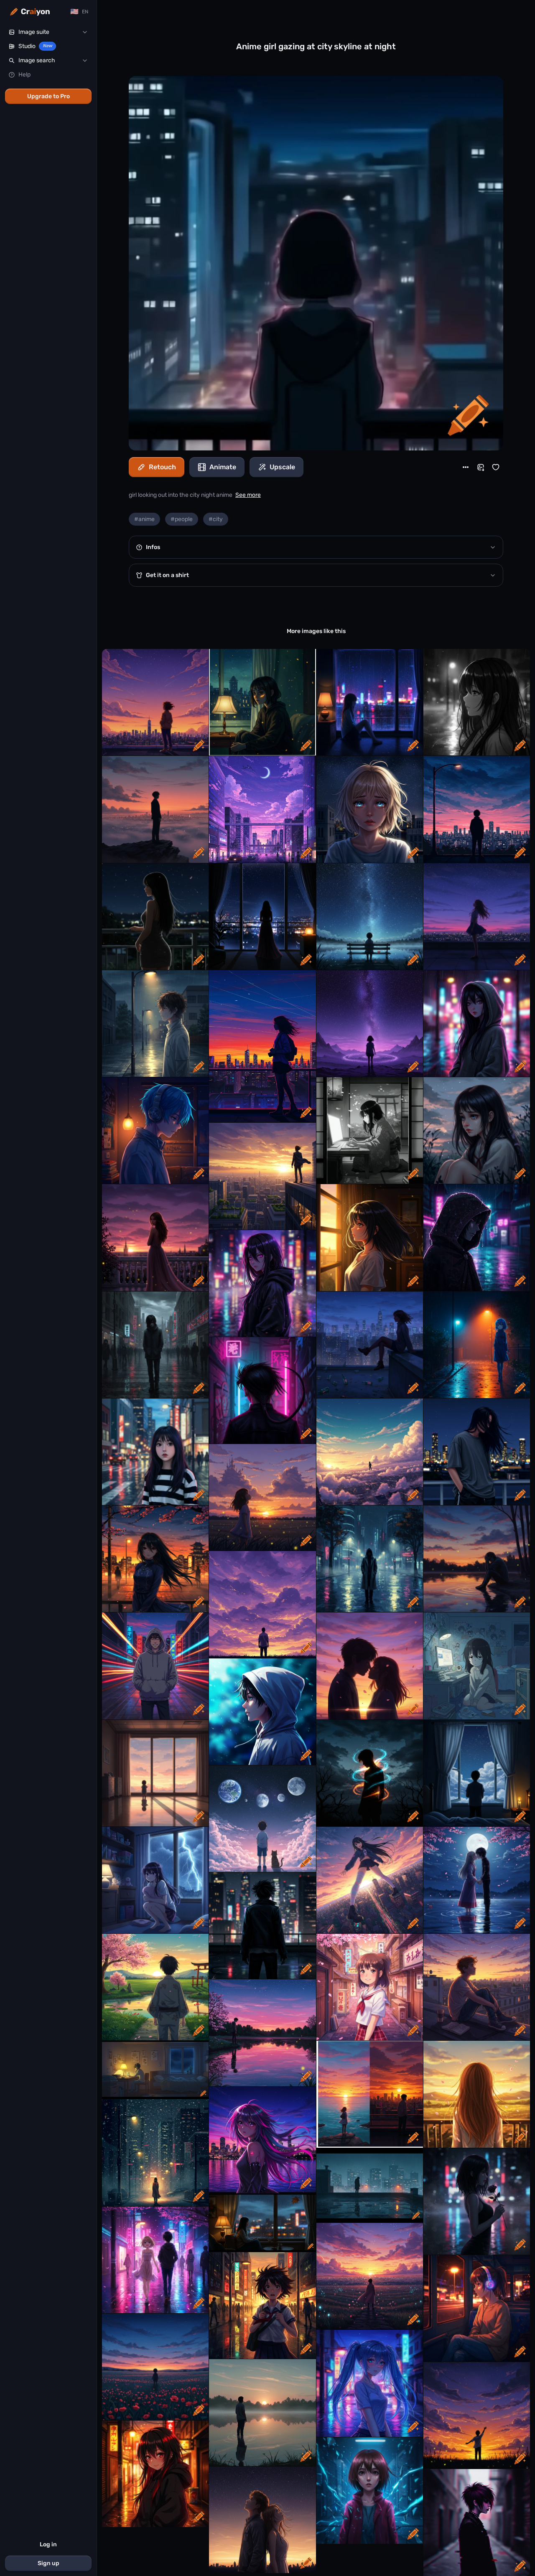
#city (216, 519)
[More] (466, 467)
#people (182, 519)
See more (248, 495)
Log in (48, 2544)
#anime (144, 519)
